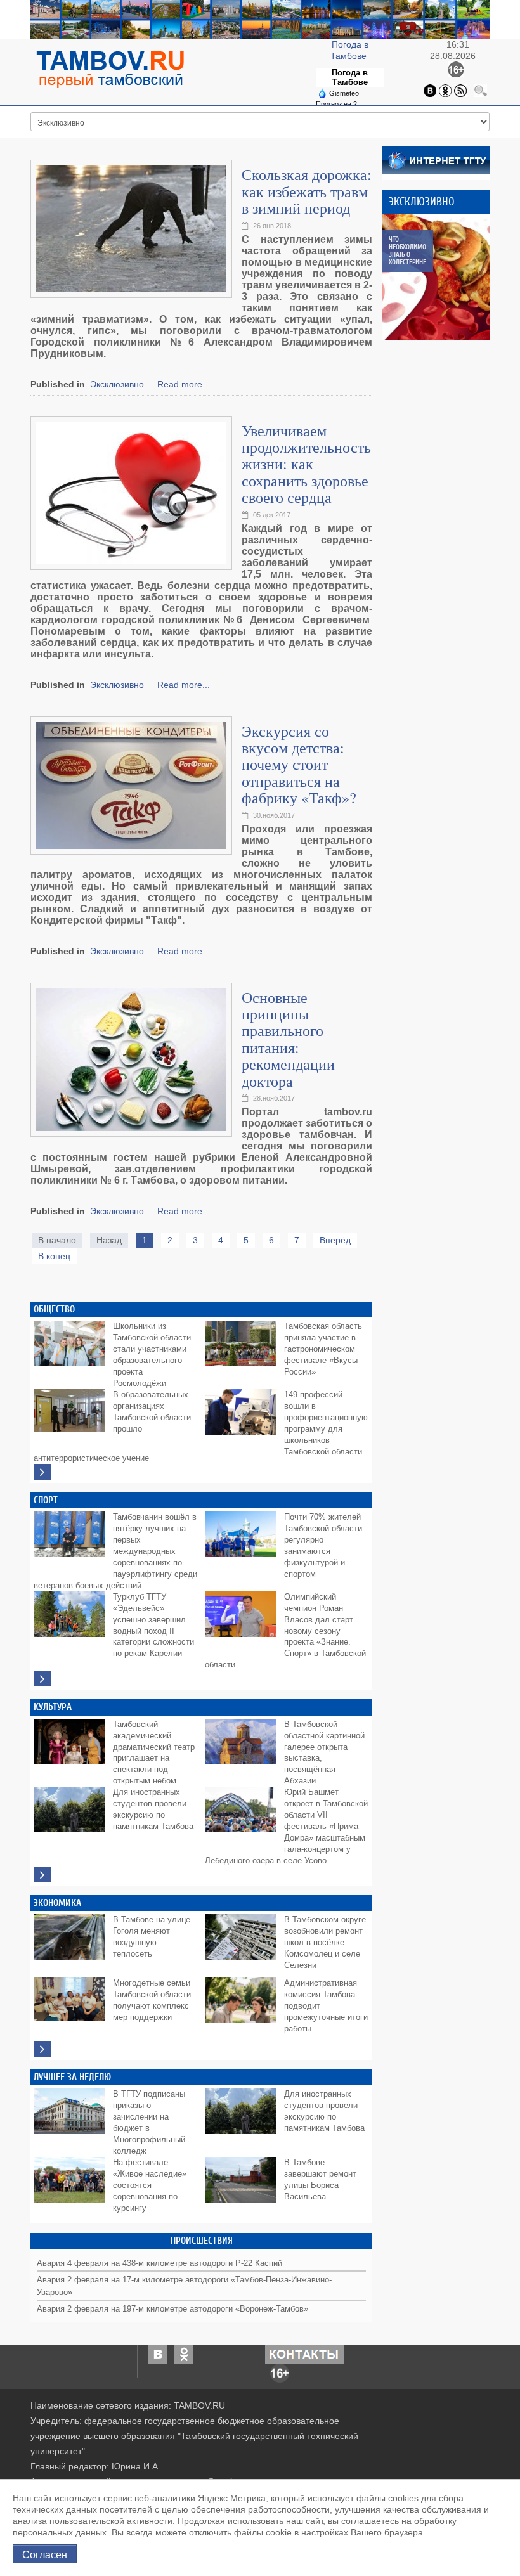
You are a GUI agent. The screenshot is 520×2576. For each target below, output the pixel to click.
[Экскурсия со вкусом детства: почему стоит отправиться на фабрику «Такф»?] (131, 784)
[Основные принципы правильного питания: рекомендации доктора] (131, 1059)
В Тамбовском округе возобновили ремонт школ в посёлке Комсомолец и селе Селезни (325, 1943)
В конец (54, 1256)
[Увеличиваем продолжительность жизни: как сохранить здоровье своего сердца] (131, 492)
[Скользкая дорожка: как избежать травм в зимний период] (131, 228)
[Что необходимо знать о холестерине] (446, 277)
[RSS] (460, 89)
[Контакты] (304, 2353)
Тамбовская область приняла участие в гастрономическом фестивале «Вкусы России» (323, 1349)
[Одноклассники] (445, 89)
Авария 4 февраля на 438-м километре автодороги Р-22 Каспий (159, 2263)
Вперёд (335, 1240)
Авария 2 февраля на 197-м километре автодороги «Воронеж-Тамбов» (172, 2309)
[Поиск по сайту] (481, 89)
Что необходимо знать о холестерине (407, 251)
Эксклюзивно (117, 384)
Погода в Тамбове (350, 77)
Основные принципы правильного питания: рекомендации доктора (288, 1039)
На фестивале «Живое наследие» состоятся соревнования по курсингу (150, 2185)
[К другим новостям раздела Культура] (42, 1874)
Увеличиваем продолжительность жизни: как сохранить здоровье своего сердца (306, 464)
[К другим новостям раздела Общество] (42, 1472)
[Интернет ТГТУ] (436, 159)
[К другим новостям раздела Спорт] (42, 1679)
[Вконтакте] (430, 89)
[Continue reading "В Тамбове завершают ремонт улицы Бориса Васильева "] (243, 2185)
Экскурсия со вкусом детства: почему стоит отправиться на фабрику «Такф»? (299, 765)
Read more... (184, 384)
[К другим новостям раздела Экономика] (42, 2049)
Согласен (45, 2554)
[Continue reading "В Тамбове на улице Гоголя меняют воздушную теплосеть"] (72, 1943)
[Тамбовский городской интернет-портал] (110, 69)
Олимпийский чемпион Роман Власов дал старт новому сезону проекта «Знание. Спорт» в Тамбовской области (285, 1631)
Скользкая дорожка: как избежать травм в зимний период (307, 191)
